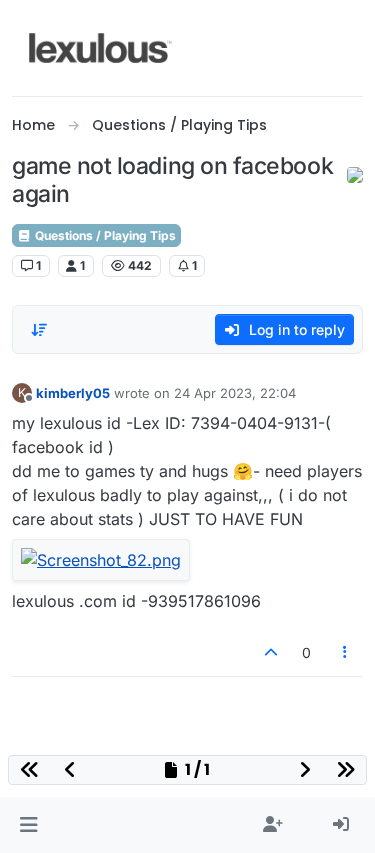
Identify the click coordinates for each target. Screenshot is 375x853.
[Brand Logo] (100, 48)
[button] (28, 825)
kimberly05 (73, 393)
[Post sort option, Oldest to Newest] (39, 330)
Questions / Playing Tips (104, 235)
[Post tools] (346, 652)
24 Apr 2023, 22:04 (235, 393)
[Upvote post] (271, 652)
